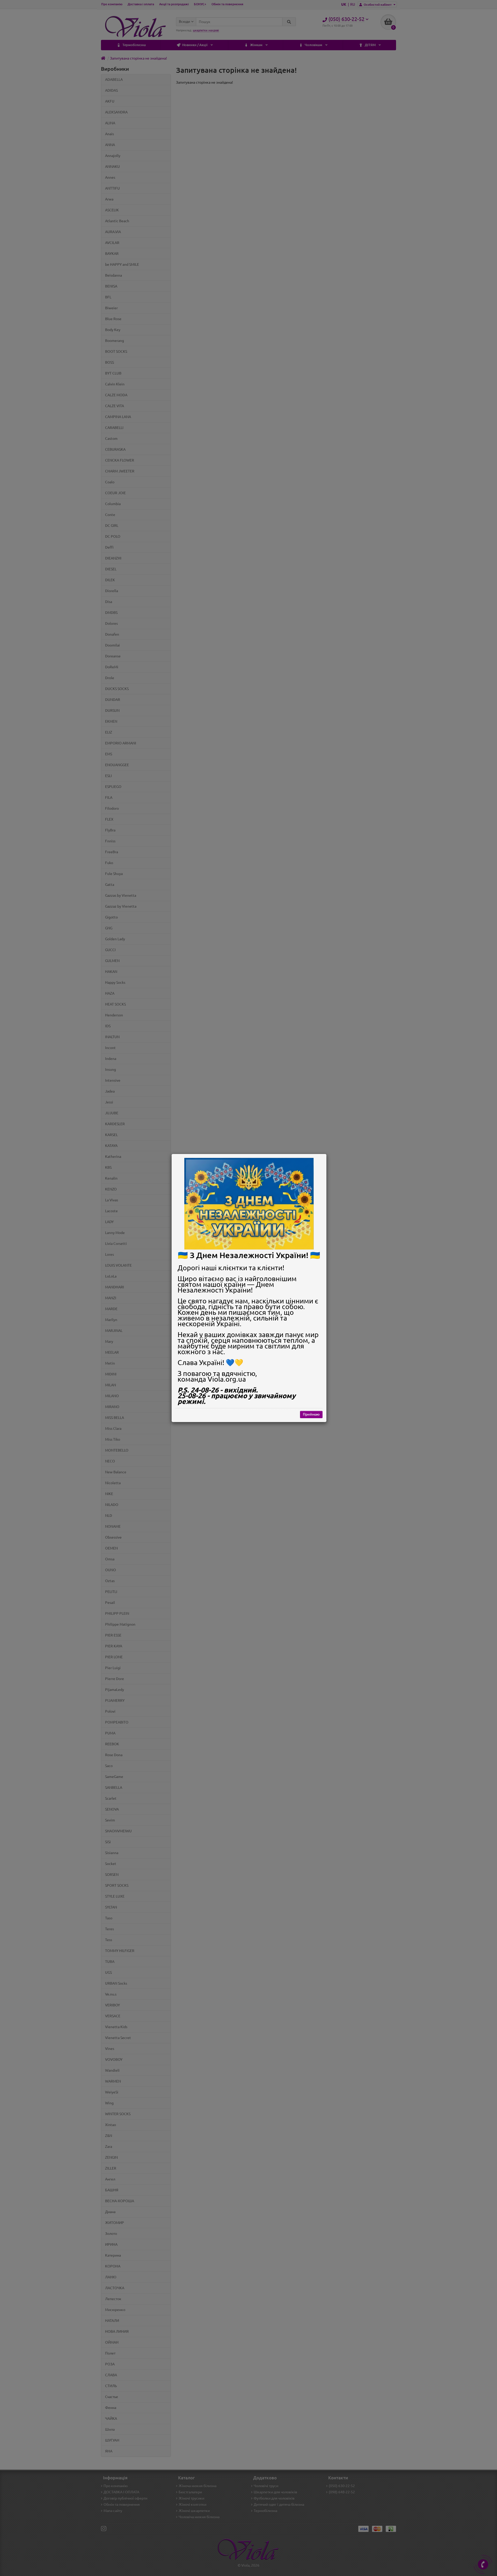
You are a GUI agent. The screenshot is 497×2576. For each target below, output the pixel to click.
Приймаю (311, 1414)
